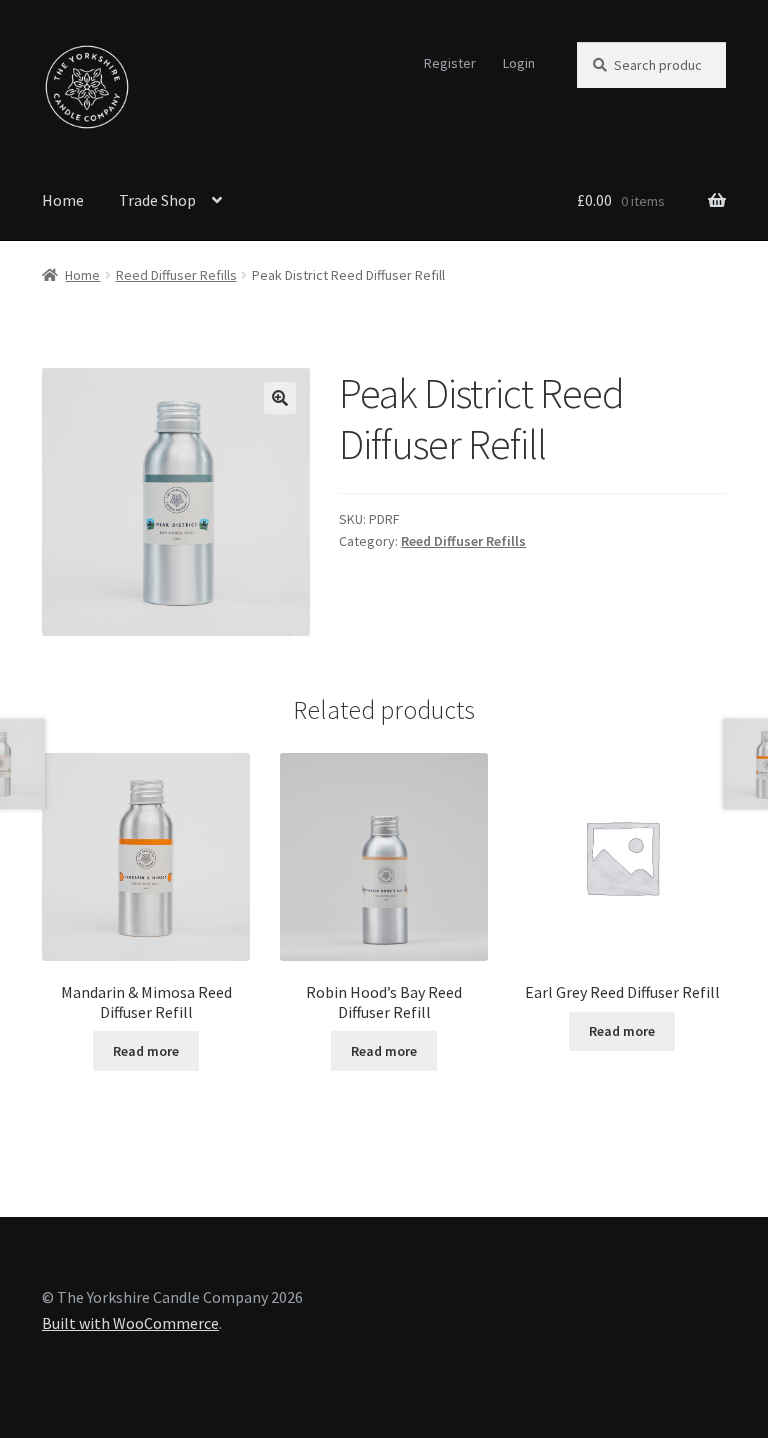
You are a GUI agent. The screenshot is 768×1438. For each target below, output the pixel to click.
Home (63, 200)
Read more (146, 1051)
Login (519, 63)
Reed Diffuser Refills (176, 275)
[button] (280, 398)
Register (450, 63)
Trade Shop (157, 200)
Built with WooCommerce (130, 1323)
